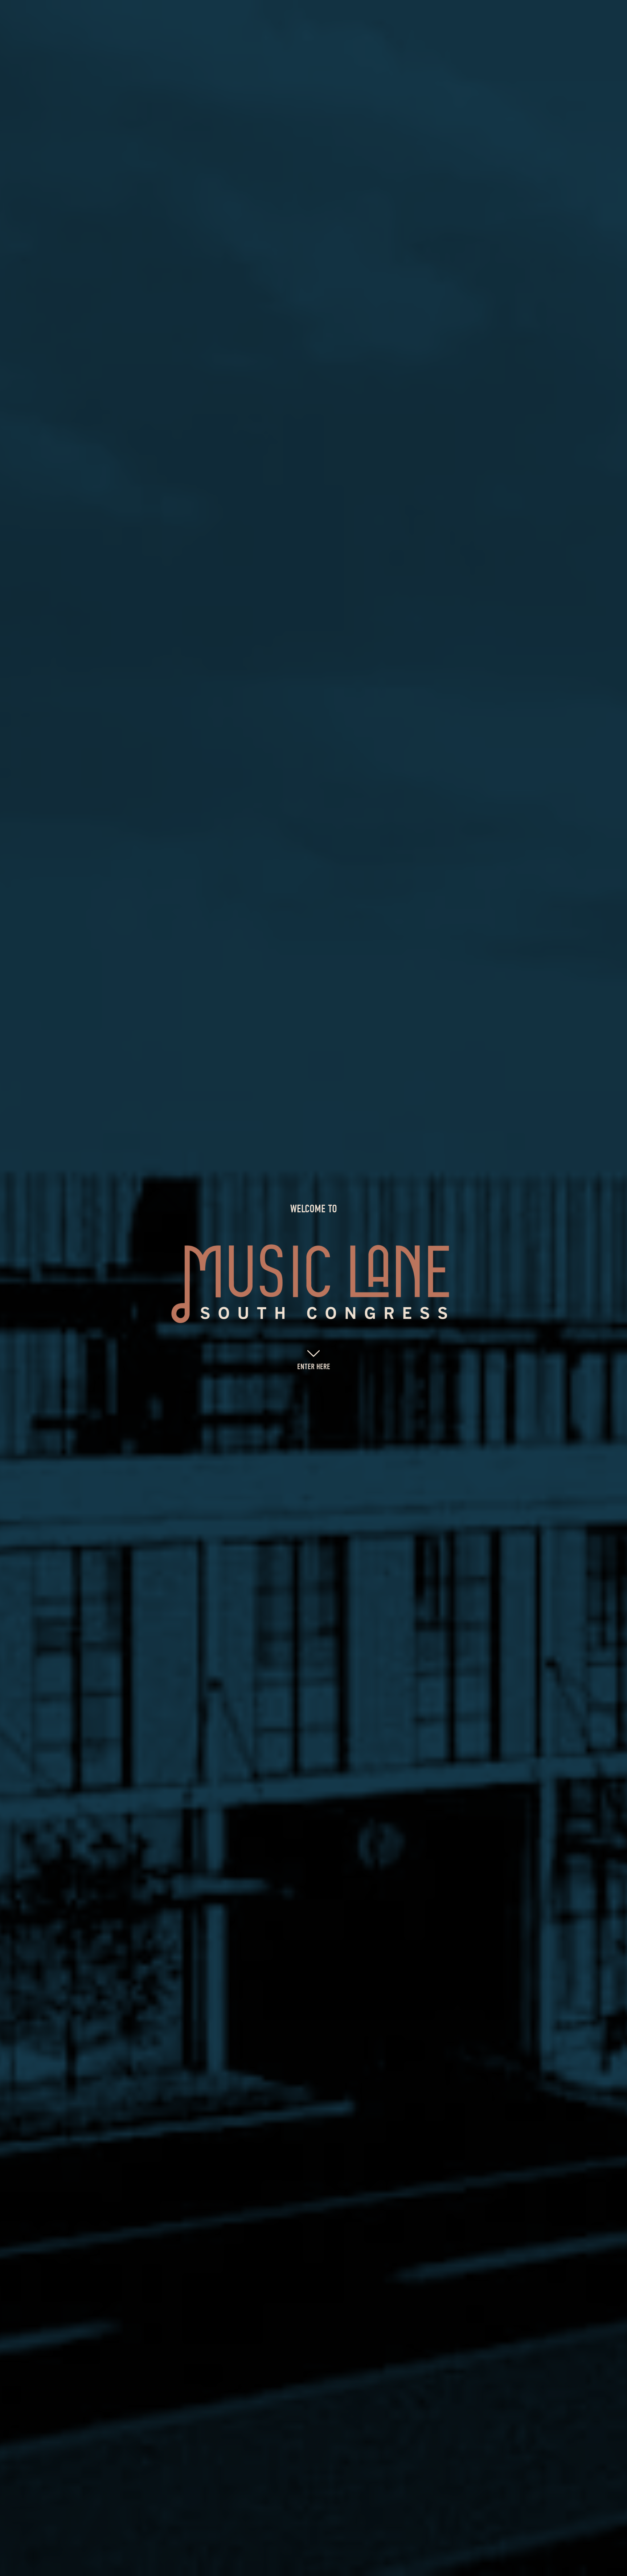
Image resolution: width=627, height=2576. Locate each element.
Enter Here (314, 1367)
